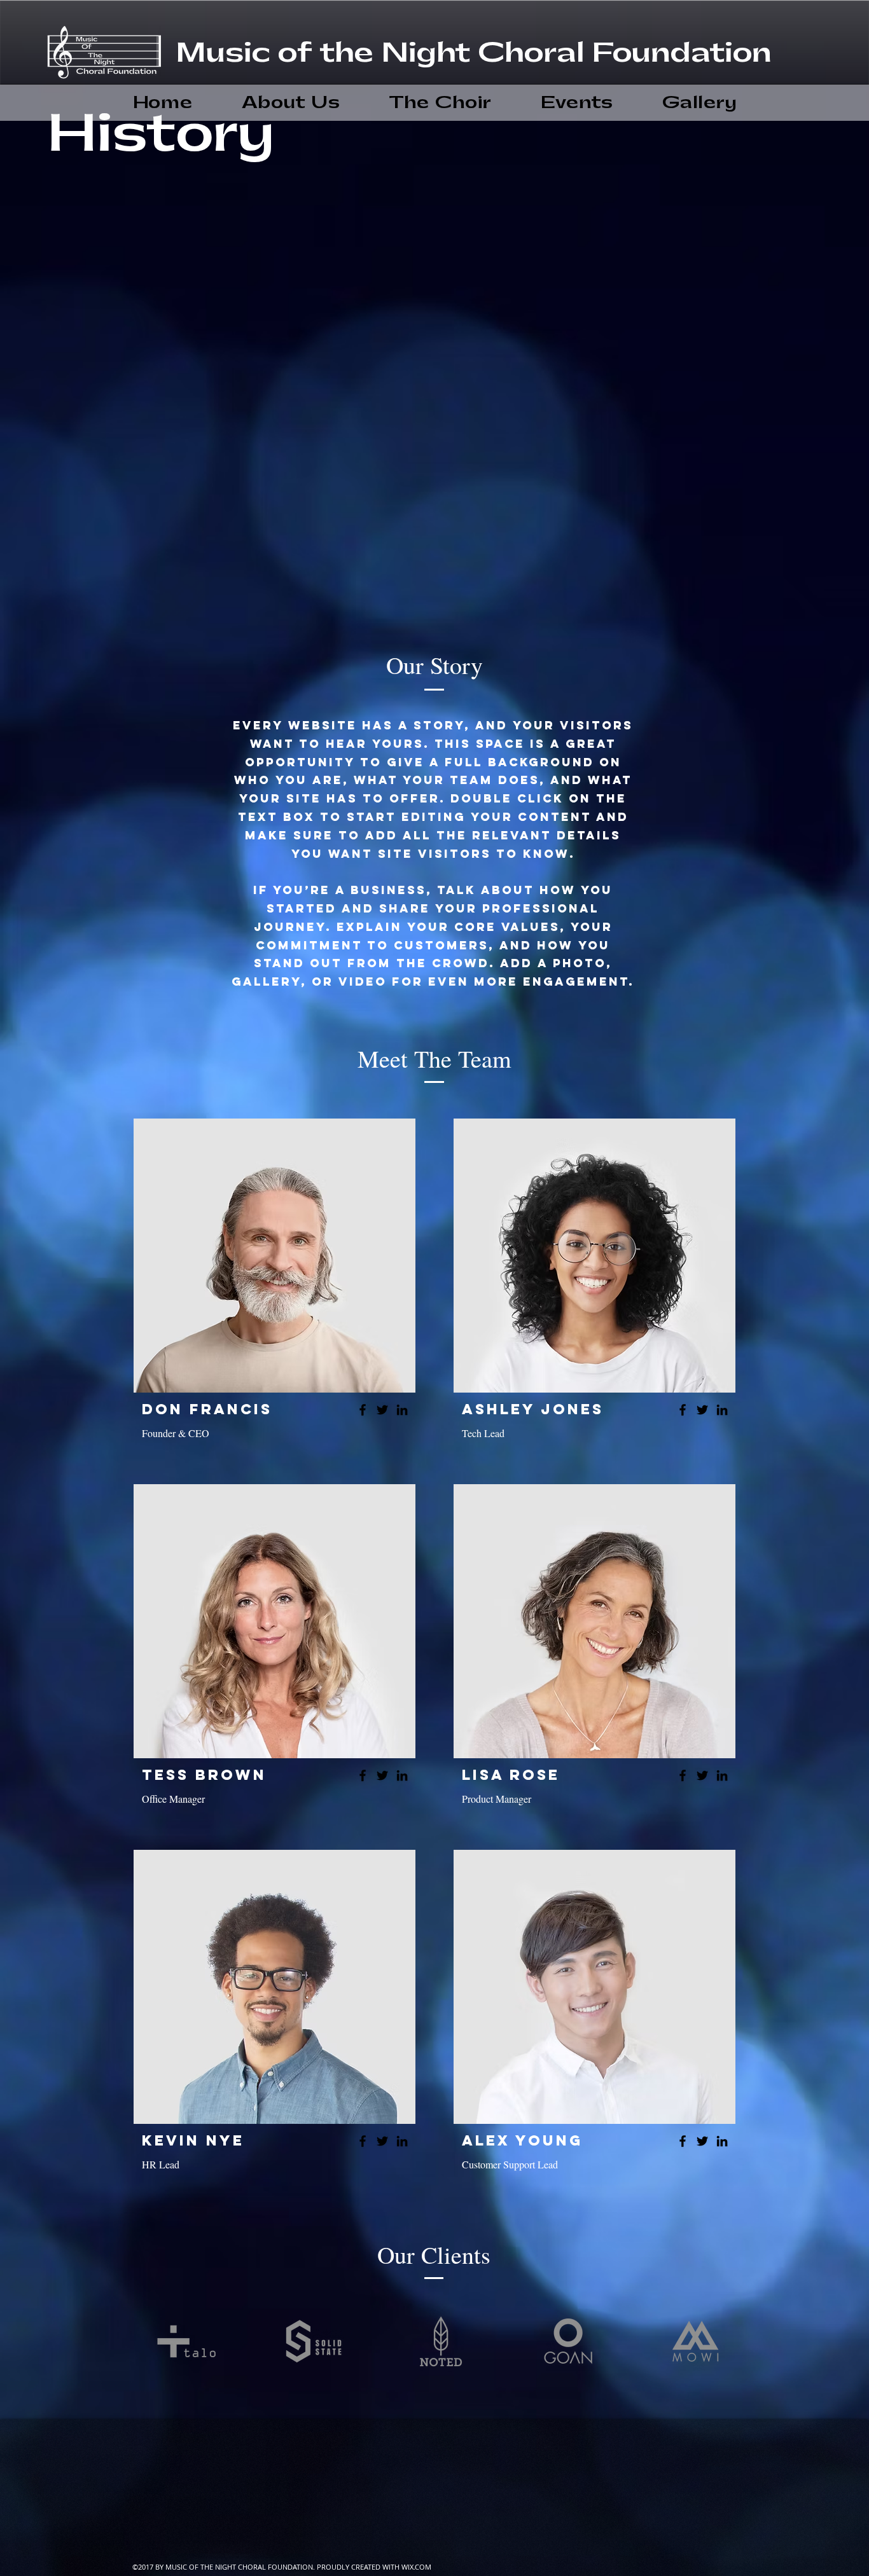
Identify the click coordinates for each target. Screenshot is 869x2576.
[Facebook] (363, 1410)
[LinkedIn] (402, 1410)
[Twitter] (382, 1410)
